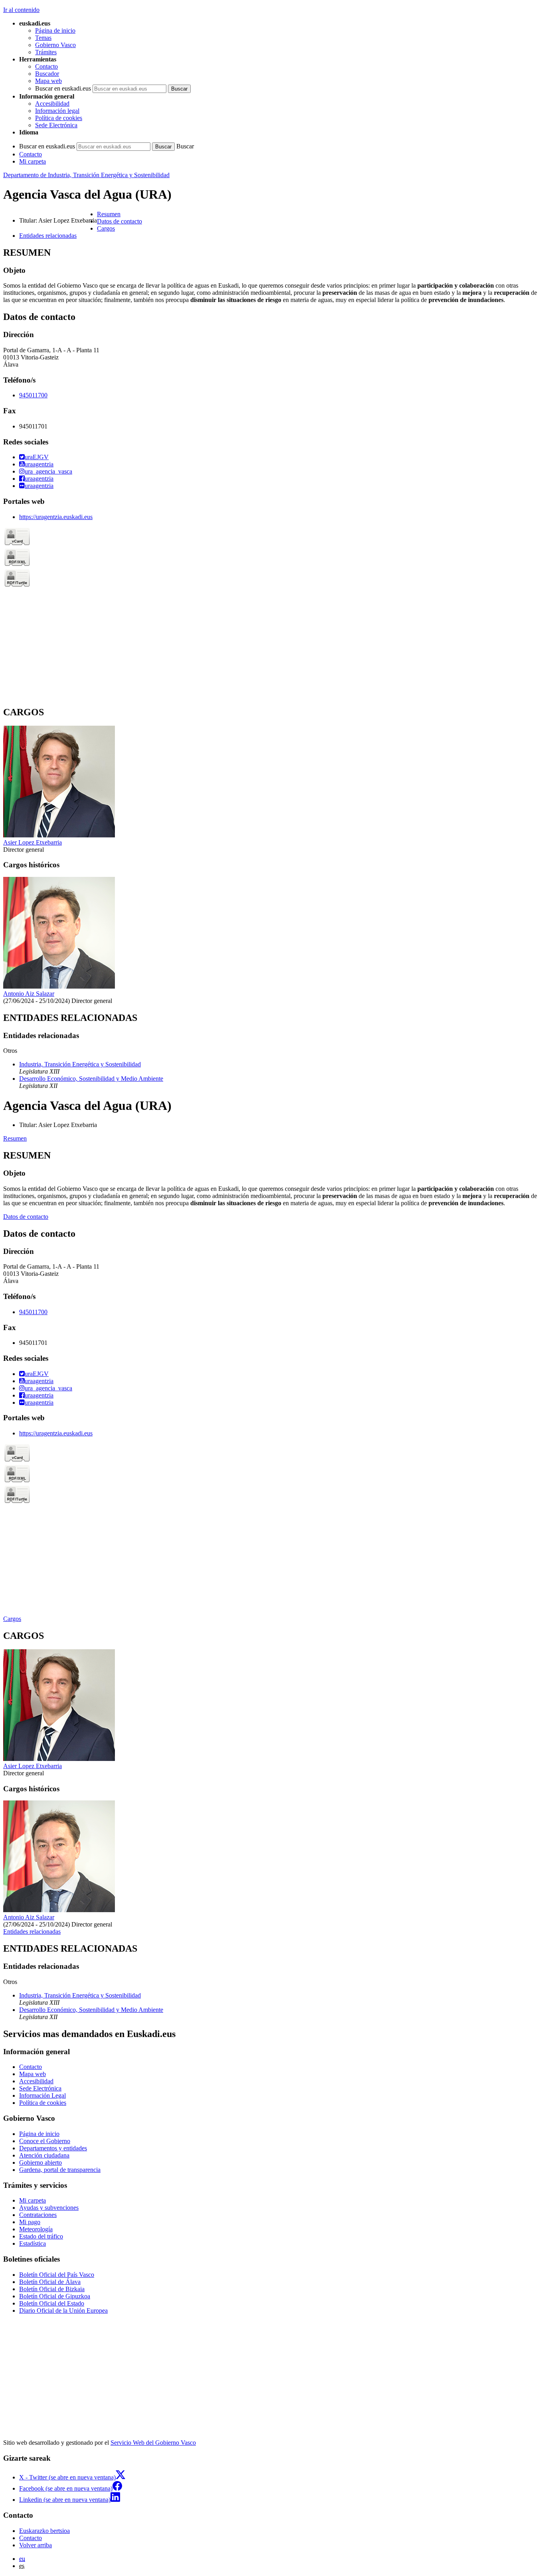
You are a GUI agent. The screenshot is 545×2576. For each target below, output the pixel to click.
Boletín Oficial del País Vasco (57, 2275)
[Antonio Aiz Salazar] (59, 986)
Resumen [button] (109, 214)
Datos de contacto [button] (119, 221)
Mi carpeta (33, 161)
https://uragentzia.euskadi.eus (56, 517)
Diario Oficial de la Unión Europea (63, 2311)
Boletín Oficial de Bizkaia (52, 2289)
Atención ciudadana (44, 2155)
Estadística (33, 2243)
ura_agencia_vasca (48, 471)
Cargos (12, 1619)
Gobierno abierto (40, 2162)
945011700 (33, 395)
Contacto (46, 66)
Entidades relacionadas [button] (48, 236)
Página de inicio (55, 31)
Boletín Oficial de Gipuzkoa (55, 2296)
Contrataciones (38, 2215)
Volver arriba (36, 2545)
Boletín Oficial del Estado (52, 2303)
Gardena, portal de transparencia (60, 2170)
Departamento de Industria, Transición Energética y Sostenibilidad (86, 175)
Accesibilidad (52, 104)
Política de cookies (59, 118)
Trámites (46, 52)
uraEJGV (37, 457)
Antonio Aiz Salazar (29, 994)
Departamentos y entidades (53, 2148)
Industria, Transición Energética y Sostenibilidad (80, 1064)
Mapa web (48, 81)
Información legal (57, 111)
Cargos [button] (106, 228)
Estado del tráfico (41, 2236)
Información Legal (42, 2095)
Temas (43, 38)
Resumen (15, 1138)
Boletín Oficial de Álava (50, 2282)
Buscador (47, 74)
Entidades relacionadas (32, 1932)
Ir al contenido (21, 10)
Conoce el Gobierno (45, 2141)
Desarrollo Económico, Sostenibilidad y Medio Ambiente (91, 1079)
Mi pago (30, 2222)
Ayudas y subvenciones (49, 2208)
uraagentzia (39, 464)
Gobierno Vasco (55, 45)
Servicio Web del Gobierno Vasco (153, 2443)
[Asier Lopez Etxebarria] (59, 835)
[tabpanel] (272, 276)
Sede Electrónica (56, 125)
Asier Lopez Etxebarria (33, 842)
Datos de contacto (26, 1217)
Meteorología (36, 2229)
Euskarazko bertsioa (44, 2531)
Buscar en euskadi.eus (63, 88)
